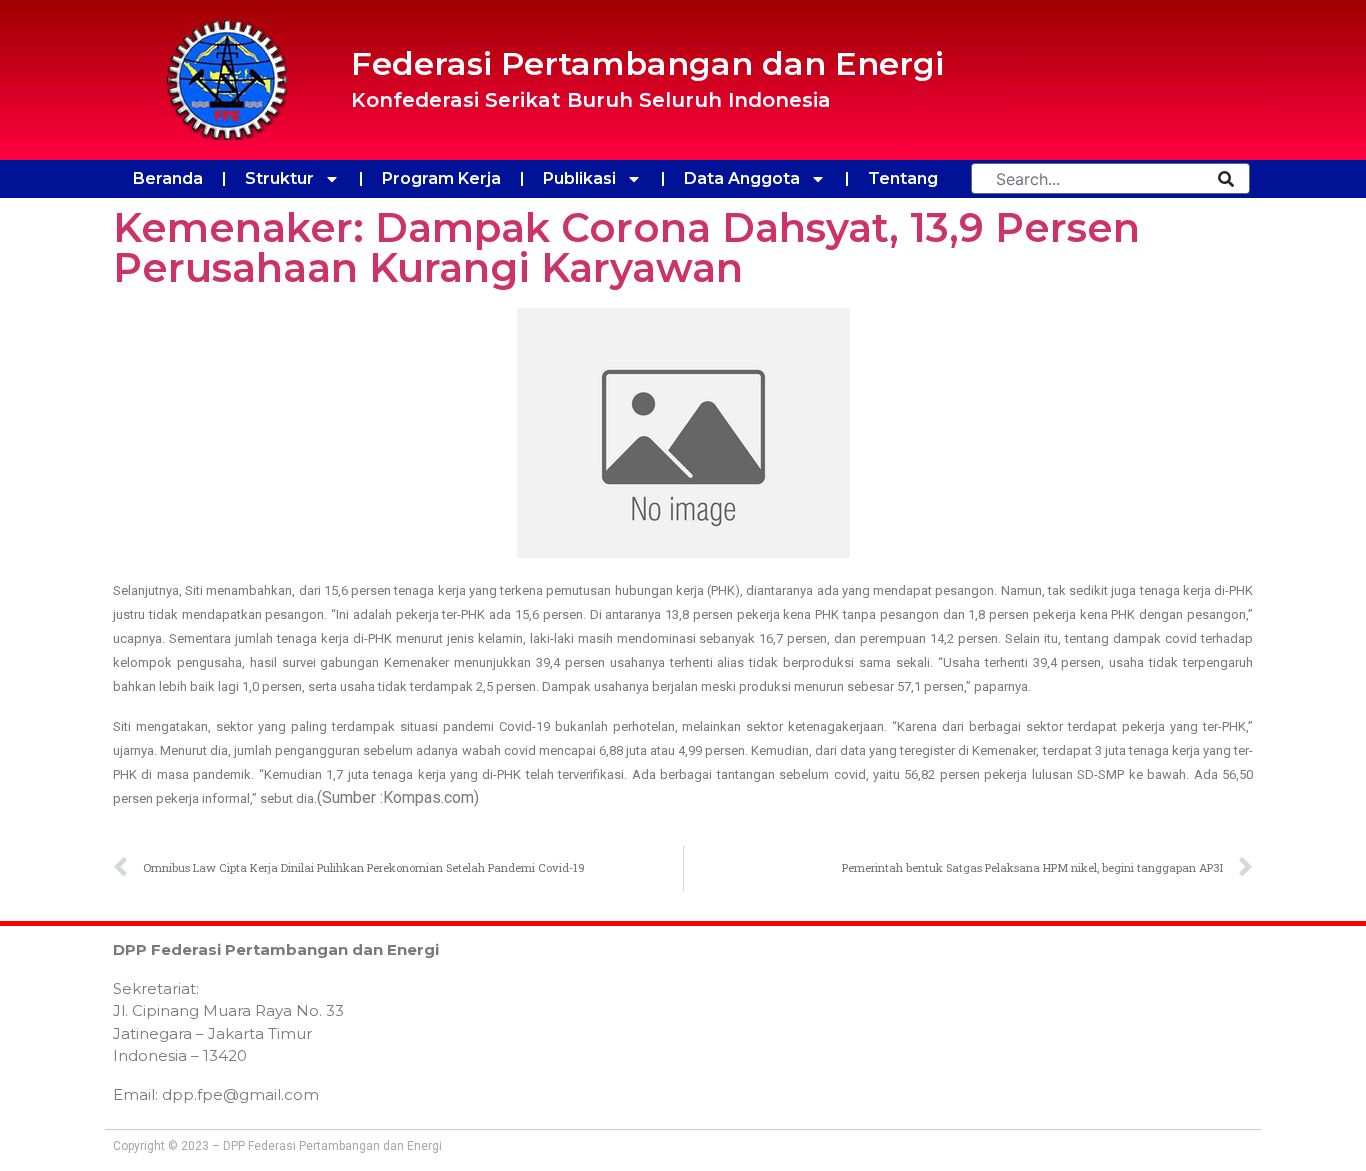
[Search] (1226, 178)
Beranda (168, 178)
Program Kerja (441, 178)
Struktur (279, 178)
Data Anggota (742, 178)
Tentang (903, 178)
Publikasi (579, 178)
